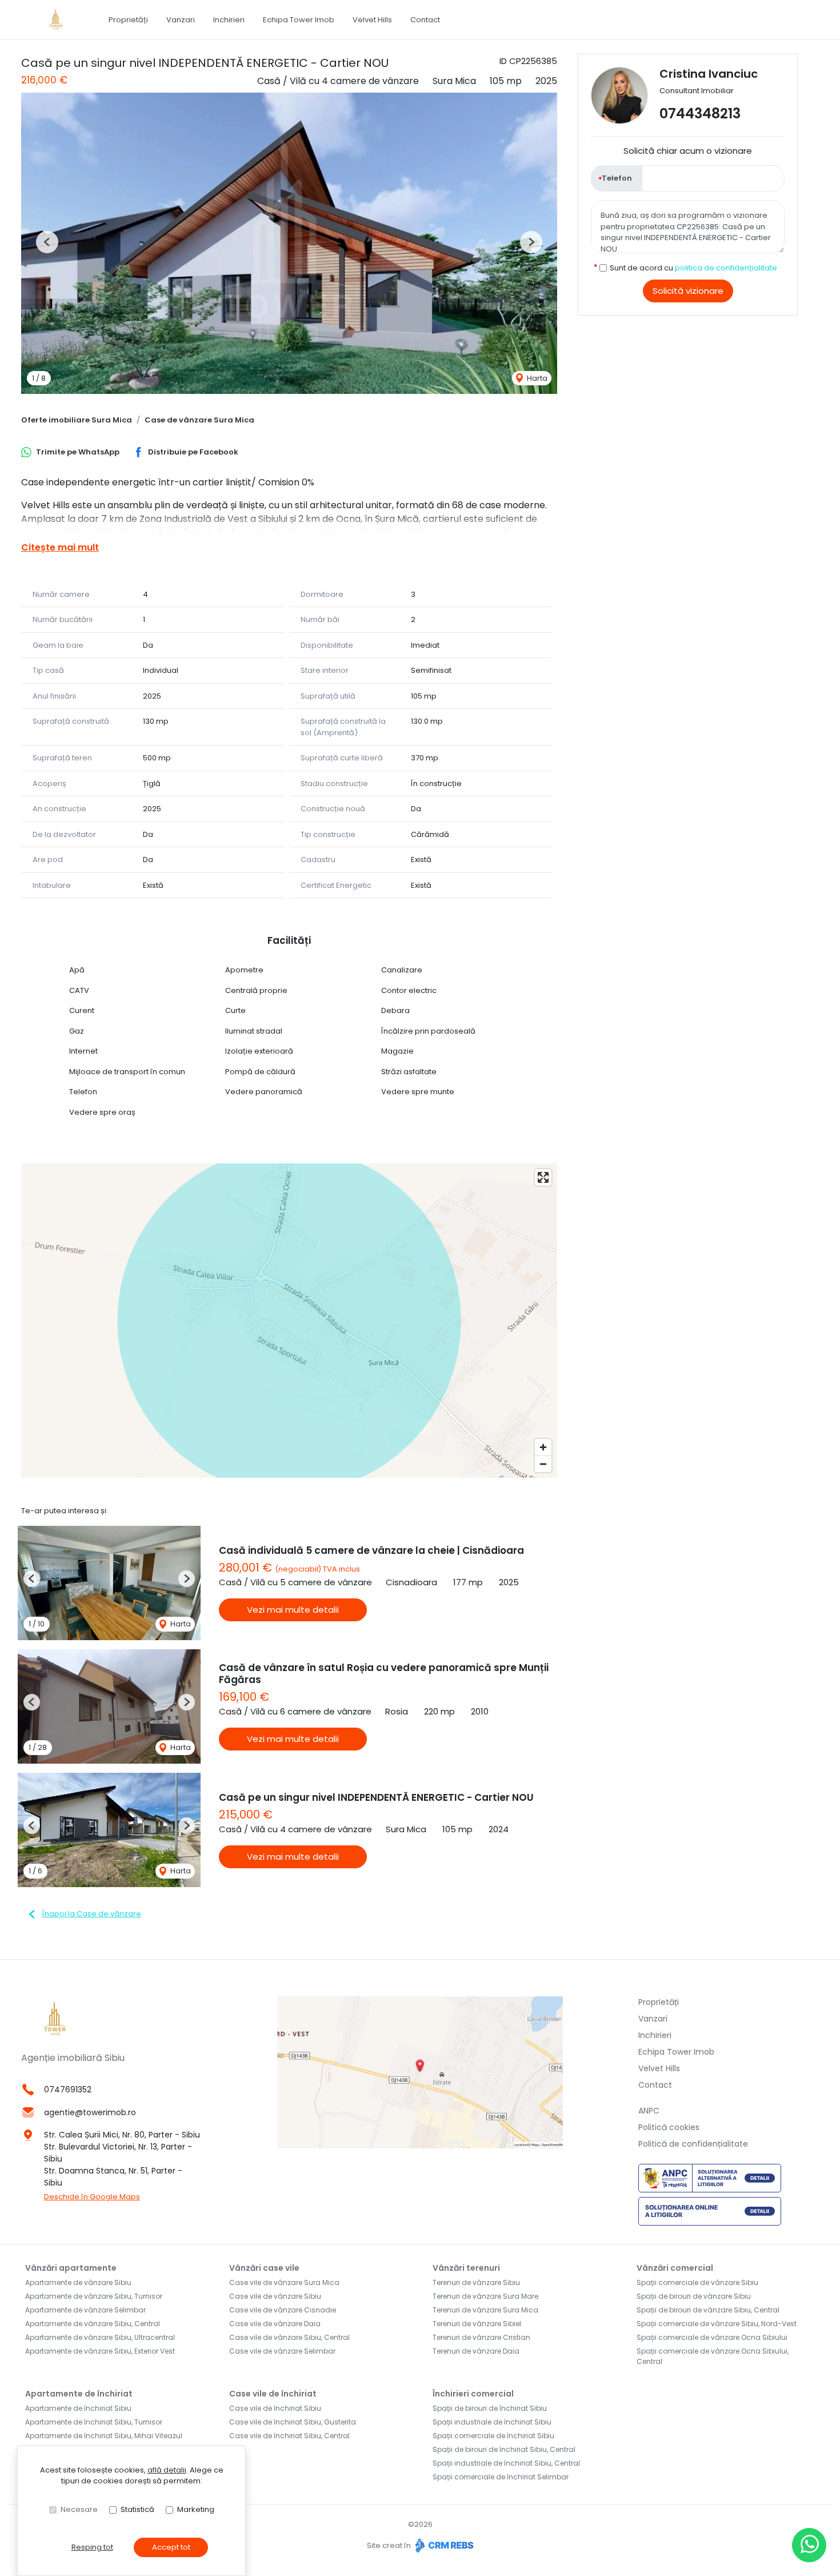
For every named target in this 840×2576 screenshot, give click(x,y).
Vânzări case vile (264, 2268)
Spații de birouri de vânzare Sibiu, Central (708, 2310)
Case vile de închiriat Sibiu (275, 2408)
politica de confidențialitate (726, 268)
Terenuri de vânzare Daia (476, 2351)
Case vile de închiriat (273, 2394)
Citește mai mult (60, 547)
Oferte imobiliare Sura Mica (77, 420)
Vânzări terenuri (466, 2268)
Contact (425, 20)
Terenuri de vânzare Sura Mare (485, 2296)
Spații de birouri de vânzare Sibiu (694, 2296)
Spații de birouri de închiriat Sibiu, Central (504, 2449)
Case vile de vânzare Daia (275, 2324)
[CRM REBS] (443, 2545)
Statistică (137, 2509)
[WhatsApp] (809, 2545)
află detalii (167, 2470)
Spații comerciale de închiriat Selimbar (501, 2477)
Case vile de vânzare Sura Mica (284, 2282)
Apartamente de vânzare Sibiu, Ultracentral (100, 2337)
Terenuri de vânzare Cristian (481, 2337)
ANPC (649, 2111)
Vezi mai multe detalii (293, 1610)
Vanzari (181, 20)
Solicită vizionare (688, 291)
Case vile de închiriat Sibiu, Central (289, 2436)
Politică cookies (669, 2127)
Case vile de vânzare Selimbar (282, 2351)
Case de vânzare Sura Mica (199, 420)
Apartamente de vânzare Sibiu (78, 2282)
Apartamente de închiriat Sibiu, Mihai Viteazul (104, 2436)
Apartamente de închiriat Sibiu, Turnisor (94, 2422)
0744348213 (700, 113)
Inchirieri (229, 20)
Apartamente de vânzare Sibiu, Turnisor (94, 2296)
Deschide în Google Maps (92, 2197)
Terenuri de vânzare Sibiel (477, 2324)
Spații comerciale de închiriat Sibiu (493, 2436)
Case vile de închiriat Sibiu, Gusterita (293, 2422)
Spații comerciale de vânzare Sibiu (697, 2282)
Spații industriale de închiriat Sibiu (492, 2422)
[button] (47, 242)
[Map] (289, 1321)
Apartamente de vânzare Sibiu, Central (93, 2324)
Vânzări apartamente (71, 2268)
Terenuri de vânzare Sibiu (476, 2282)
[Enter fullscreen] (543, 1177)
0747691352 (68, 2089)
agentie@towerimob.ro (90, 2112)
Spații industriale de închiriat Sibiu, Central (506, 2463)
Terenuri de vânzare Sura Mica (485, 2310)
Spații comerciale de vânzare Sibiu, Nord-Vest (717, 2324)
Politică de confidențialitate (693, 2144)
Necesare (79, 2509)
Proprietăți (128, 20)
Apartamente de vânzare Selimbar (85, 2310)
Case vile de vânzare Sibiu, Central (289, 2337)
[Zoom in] (543, 1447)
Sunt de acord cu (693, 268)
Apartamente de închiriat (79, 2394)
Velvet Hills (372, 20)
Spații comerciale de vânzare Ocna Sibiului (712, 2337)
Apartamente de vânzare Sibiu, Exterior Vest (100, 2351)
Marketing (196, 2509)
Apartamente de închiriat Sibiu (78, 2408)
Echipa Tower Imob (299, 20)
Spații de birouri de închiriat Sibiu (490, 2408)
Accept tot (171, 2547)
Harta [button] (536, 378)
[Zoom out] (543, 1464)
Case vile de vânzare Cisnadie (283, 2310)
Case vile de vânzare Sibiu (275, 2296)
